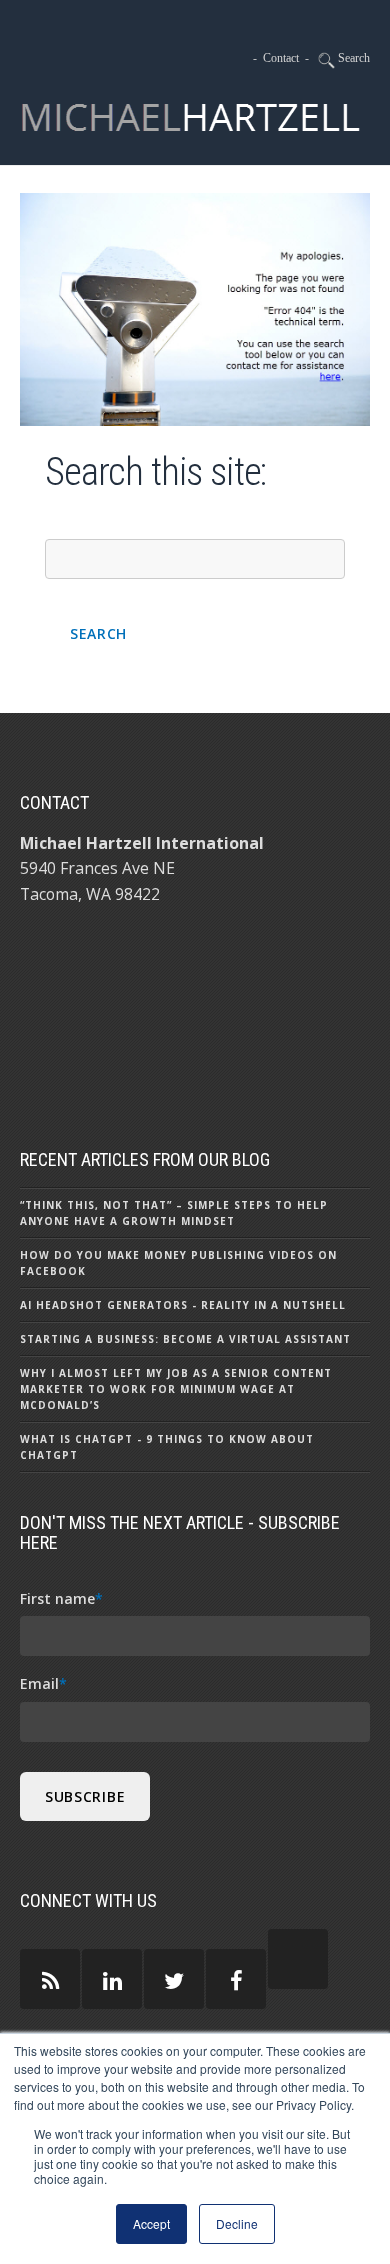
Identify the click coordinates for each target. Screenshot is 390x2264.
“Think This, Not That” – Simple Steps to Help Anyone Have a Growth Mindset (174, 1213)
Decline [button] (237, 2223)
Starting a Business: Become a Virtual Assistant (185, 1339)
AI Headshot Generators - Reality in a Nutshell (183, 1305)
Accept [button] (151, 2223)
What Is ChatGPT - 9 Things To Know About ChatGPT (167, 1447)
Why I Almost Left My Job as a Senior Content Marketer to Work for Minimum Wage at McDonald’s (176, 1389)
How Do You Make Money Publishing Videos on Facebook (178, 1263)
